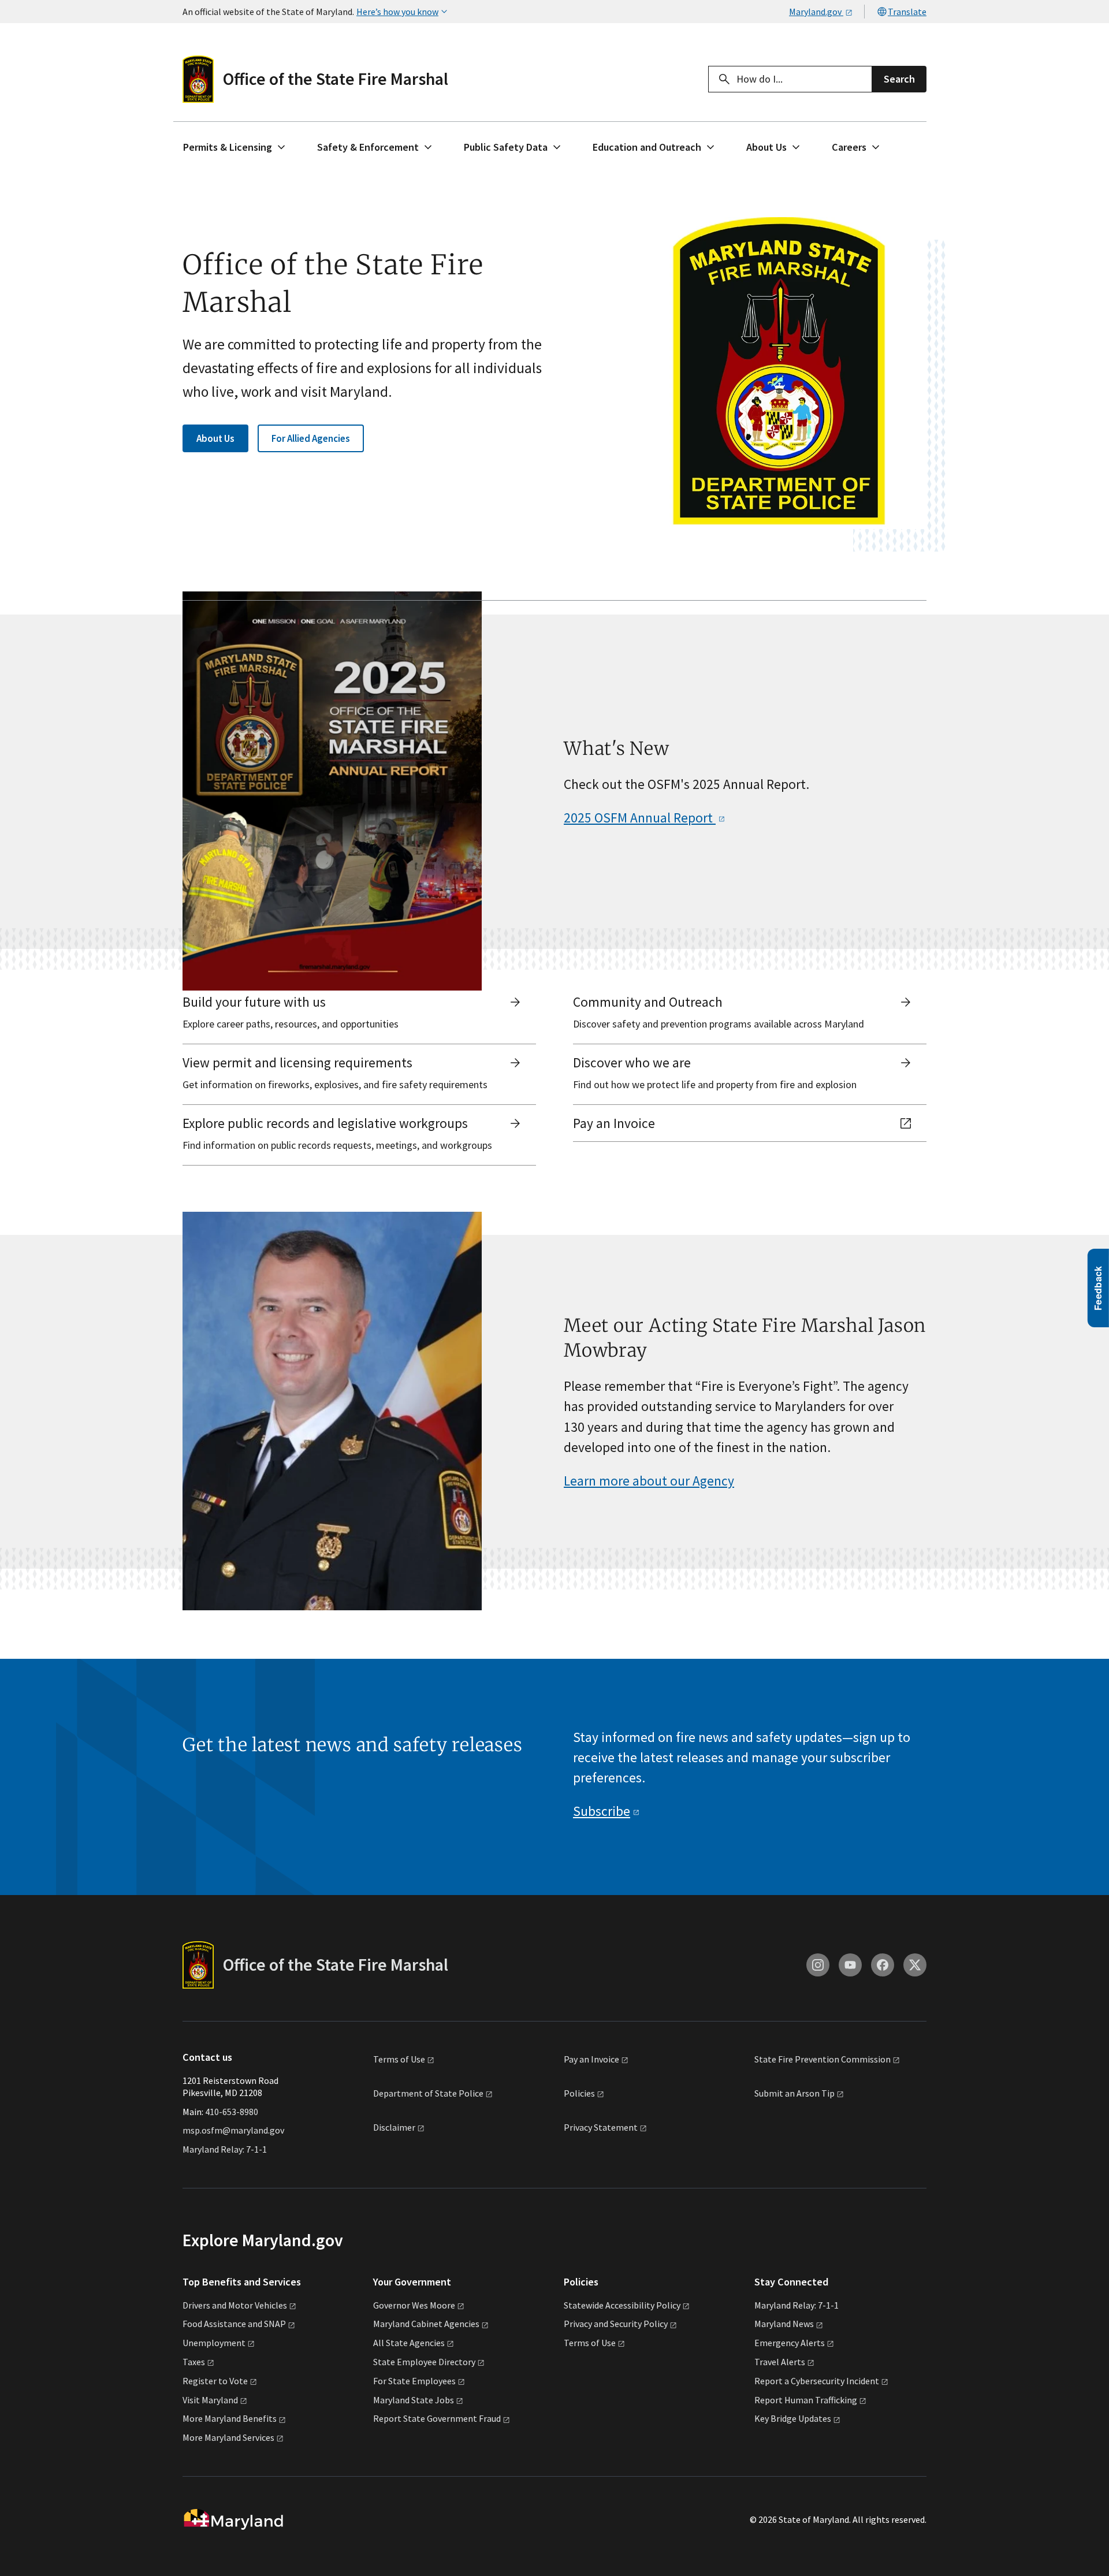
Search (899, 79)
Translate (907, 12)
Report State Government (437, 2418)
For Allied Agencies (311, 438)
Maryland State (414, 2400)
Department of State (428, 2093)
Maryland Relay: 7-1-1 (225, 2149)
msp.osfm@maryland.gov (233, 2130)
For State (414, 2381)
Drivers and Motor (235, 2305)
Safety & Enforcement (368, 147)
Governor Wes (414, 2305)
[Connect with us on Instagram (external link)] (818, 1965)
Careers (849, 147)
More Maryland (230, 2418)
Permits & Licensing (228, 147)
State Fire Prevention (823, 2059)
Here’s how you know (397, 12)
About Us (766, 147)
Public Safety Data (506, 147)
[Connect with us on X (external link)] (915, 1965)
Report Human (806, 2400)
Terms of (399, 2059)
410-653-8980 (232, 2112)
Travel (780, 2362)
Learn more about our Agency (649, 1481)
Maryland (784, 2324)
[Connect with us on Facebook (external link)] (883, 1965)
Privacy (601, 2128)
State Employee (424, 2362)
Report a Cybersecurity (817, 2381)
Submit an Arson (794, 2093)
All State (409, 2343)
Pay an (591, 2059)
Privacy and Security (616, 2324)
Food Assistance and (234, 2324)
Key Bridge (793, 2418)
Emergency (790, 2343)
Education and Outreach (647, 147)
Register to (215, 2381)
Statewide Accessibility (622, 2305)
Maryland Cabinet (426, 2324)
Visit (210, 2400)
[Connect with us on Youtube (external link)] (850, 1965)
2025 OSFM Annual (640, 818)
